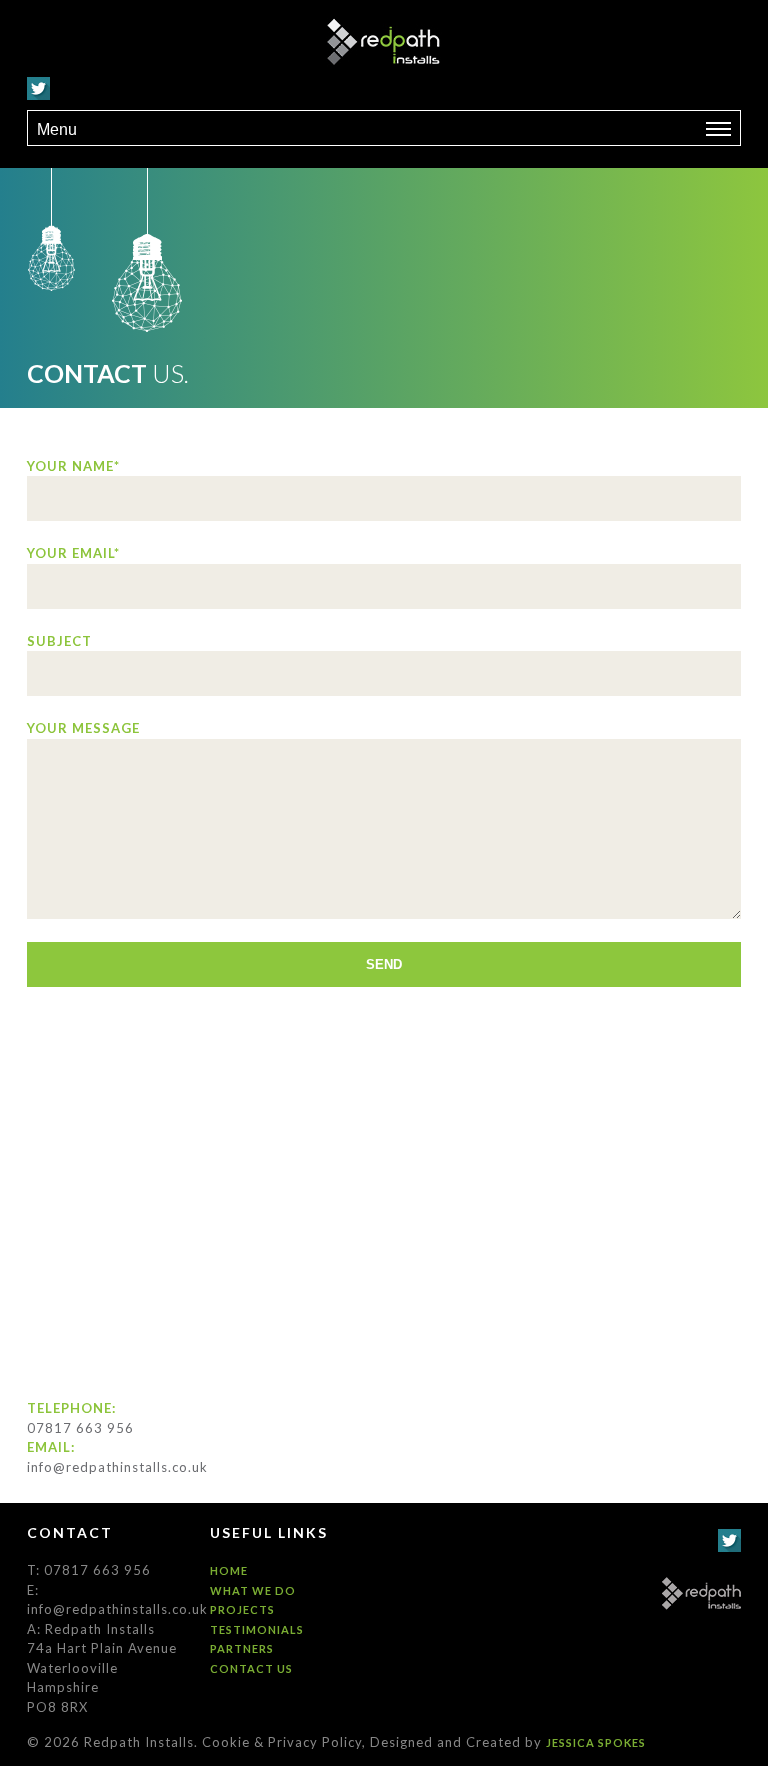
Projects (242, 1609)
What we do (253, 1590)
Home (229, 1570)
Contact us (251, 1668)
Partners (242, 1648)
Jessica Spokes (596, 1742)
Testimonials (257, 1629)
